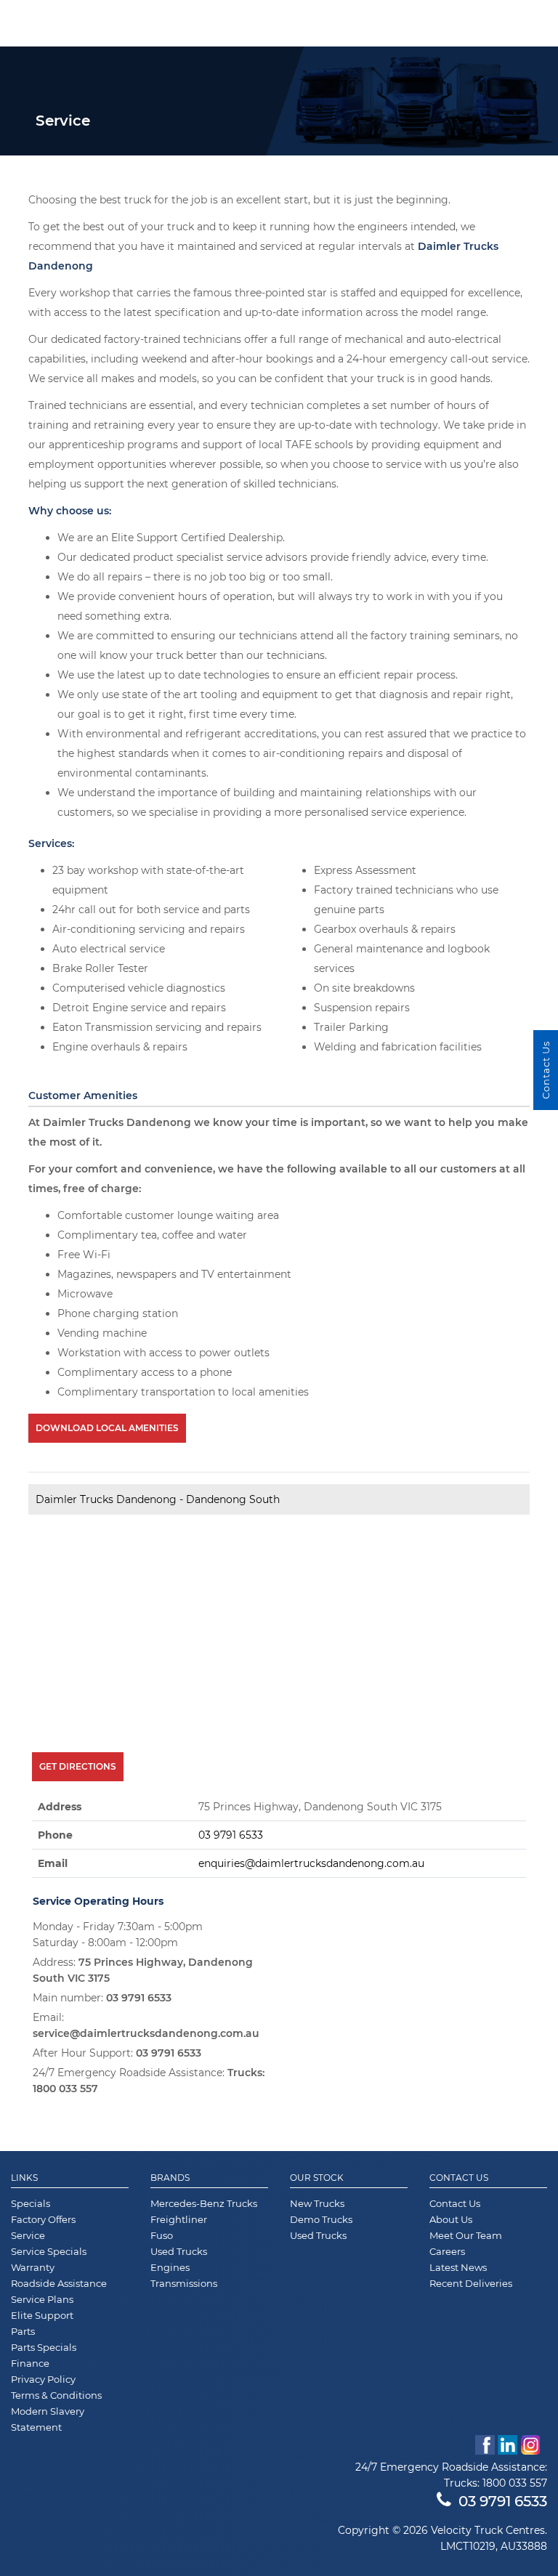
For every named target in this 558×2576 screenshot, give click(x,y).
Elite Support (42, 2315)
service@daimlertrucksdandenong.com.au (146, 2033)
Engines (170, 2267)
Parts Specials (44, 2347)
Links (24, 2178)
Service (28, 2235)
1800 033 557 (65, 2089)
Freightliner (179, 2219)
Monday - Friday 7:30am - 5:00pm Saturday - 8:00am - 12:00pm (118, 1935)
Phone (55, 1835)
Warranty (33, 2267)
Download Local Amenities (107, 1428)
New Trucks (317, 2203)
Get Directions (78, 1766)
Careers (447, 2251)
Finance (30, 2363)
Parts (23, 2331)
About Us (451, 2219)
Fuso (162, 2235)
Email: (146, 2025)
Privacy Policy (43, 2379)
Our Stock (317, 2178)
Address (60, 1807)
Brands (170, 2178)
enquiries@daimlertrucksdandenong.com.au (311, 1863)
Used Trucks (179, 2251)
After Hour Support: (117, 2053)
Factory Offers (43, 2219)
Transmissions (184, 2283)
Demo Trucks (321, 2219)
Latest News (458, 2267)
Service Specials (49, 2251)
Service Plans (42, 2299)
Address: (143, 1970)
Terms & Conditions (56, 2395)
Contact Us (459, 2178)
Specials (31, 2203)
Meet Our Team (466, 2235)
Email (53, 1863)
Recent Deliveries (471, 2283)
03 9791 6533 (231, 1835)
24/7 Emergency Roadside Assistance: (149, 2081)
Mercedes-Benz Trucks (204, 2203)
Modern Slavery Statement (48, 2419)
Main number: (102, 1998)
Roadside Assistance (59, 2283)
